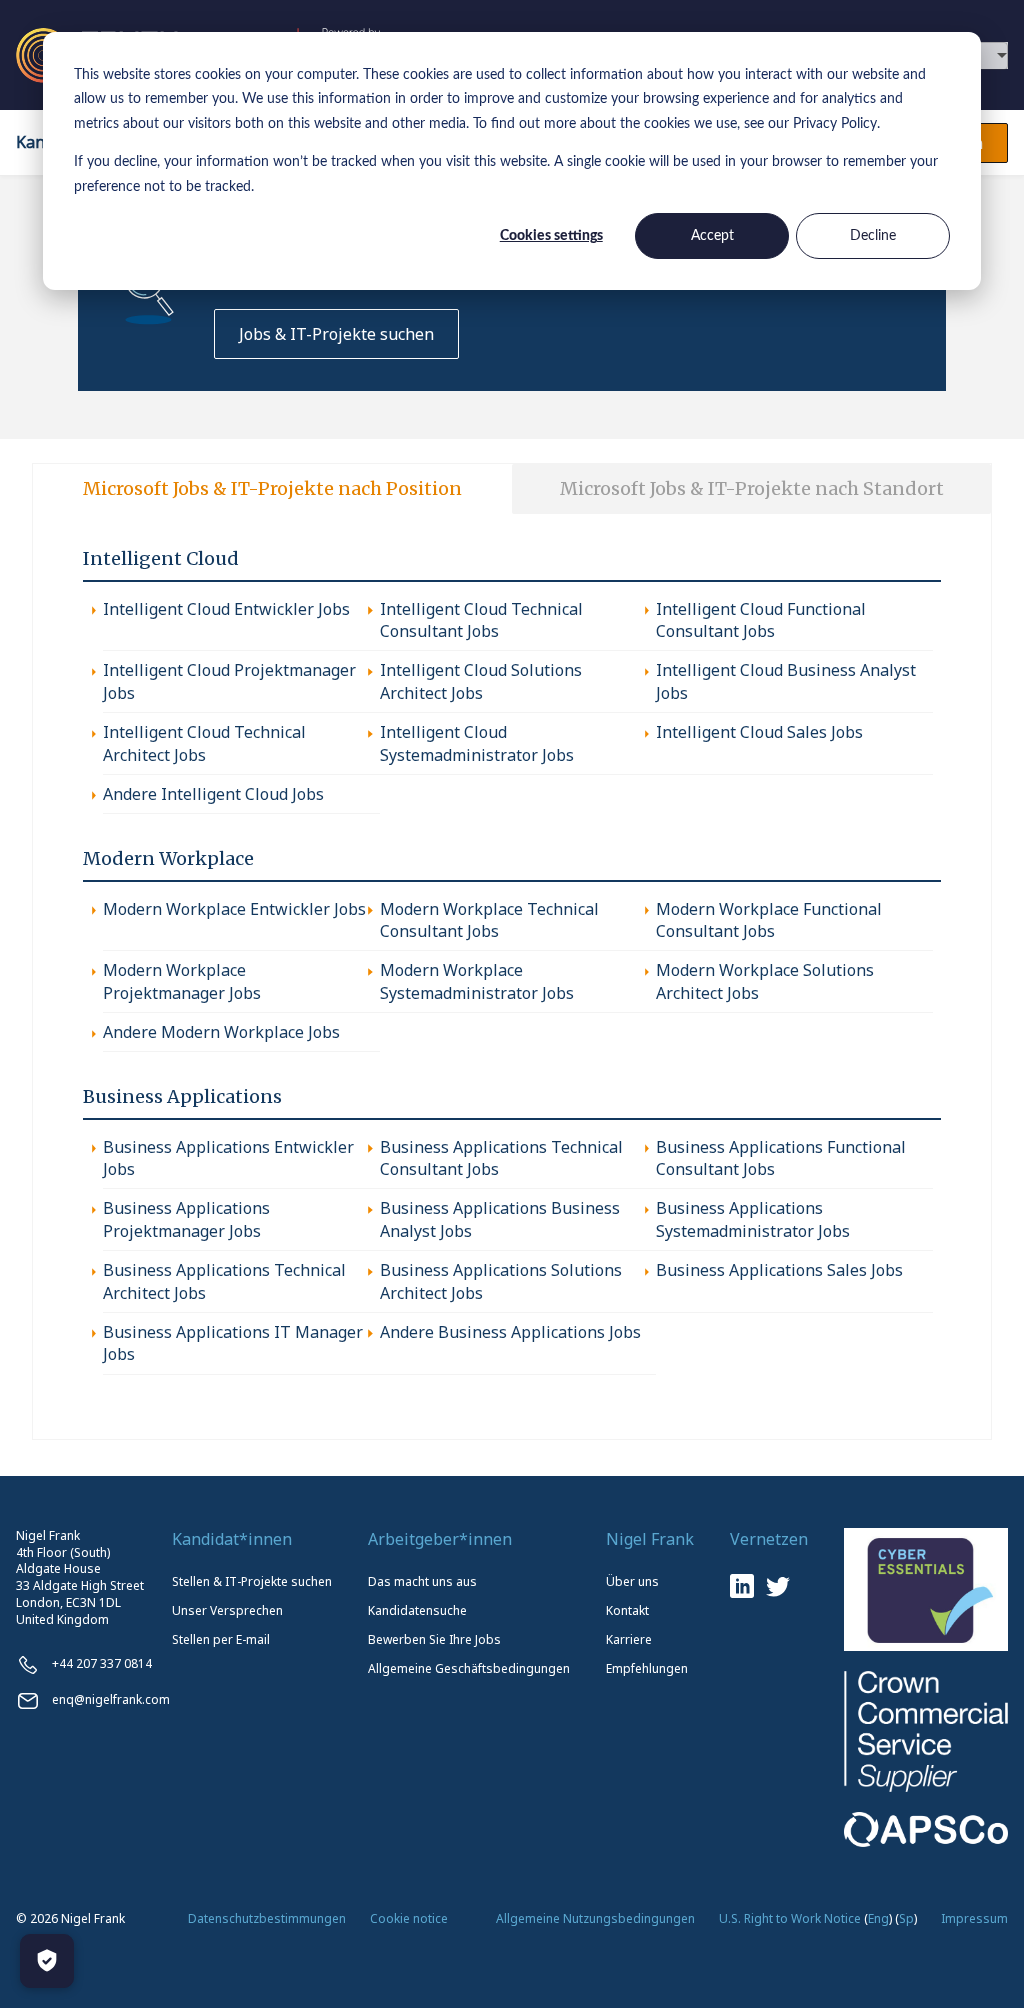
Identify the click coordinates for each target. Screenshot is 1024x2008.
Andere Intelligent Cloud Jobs (213, 794)
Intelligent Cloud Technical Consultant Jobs (481, 620)
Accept (712, 236)
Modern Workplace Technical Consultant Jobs (489, 920)
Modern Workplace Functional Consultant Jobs (769, 920)
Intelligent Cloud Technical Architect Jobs (204, 743)
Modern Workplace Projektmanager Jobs (182, 981)
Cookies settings (551, 236)
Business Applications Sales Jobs (779, 1270)
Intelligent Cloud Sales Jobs (759, 732)
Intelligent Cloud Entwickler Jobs (226, 609)
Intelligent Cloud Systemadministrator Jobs (477, 743)
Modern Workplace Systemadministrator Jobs (477, 981)
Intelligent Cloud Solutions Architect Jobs (481, 681)
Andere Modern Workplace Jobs (221, 1032)
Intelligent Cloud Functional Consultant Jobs (761, 620)
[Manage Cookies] (47, 1961)
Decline (873, 236)
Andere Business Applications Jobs (510, 1332)
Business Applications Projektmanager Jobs (186, 1219)
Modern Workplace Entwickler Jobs (234, 909)
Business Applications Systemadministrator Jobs (753, 1219)
